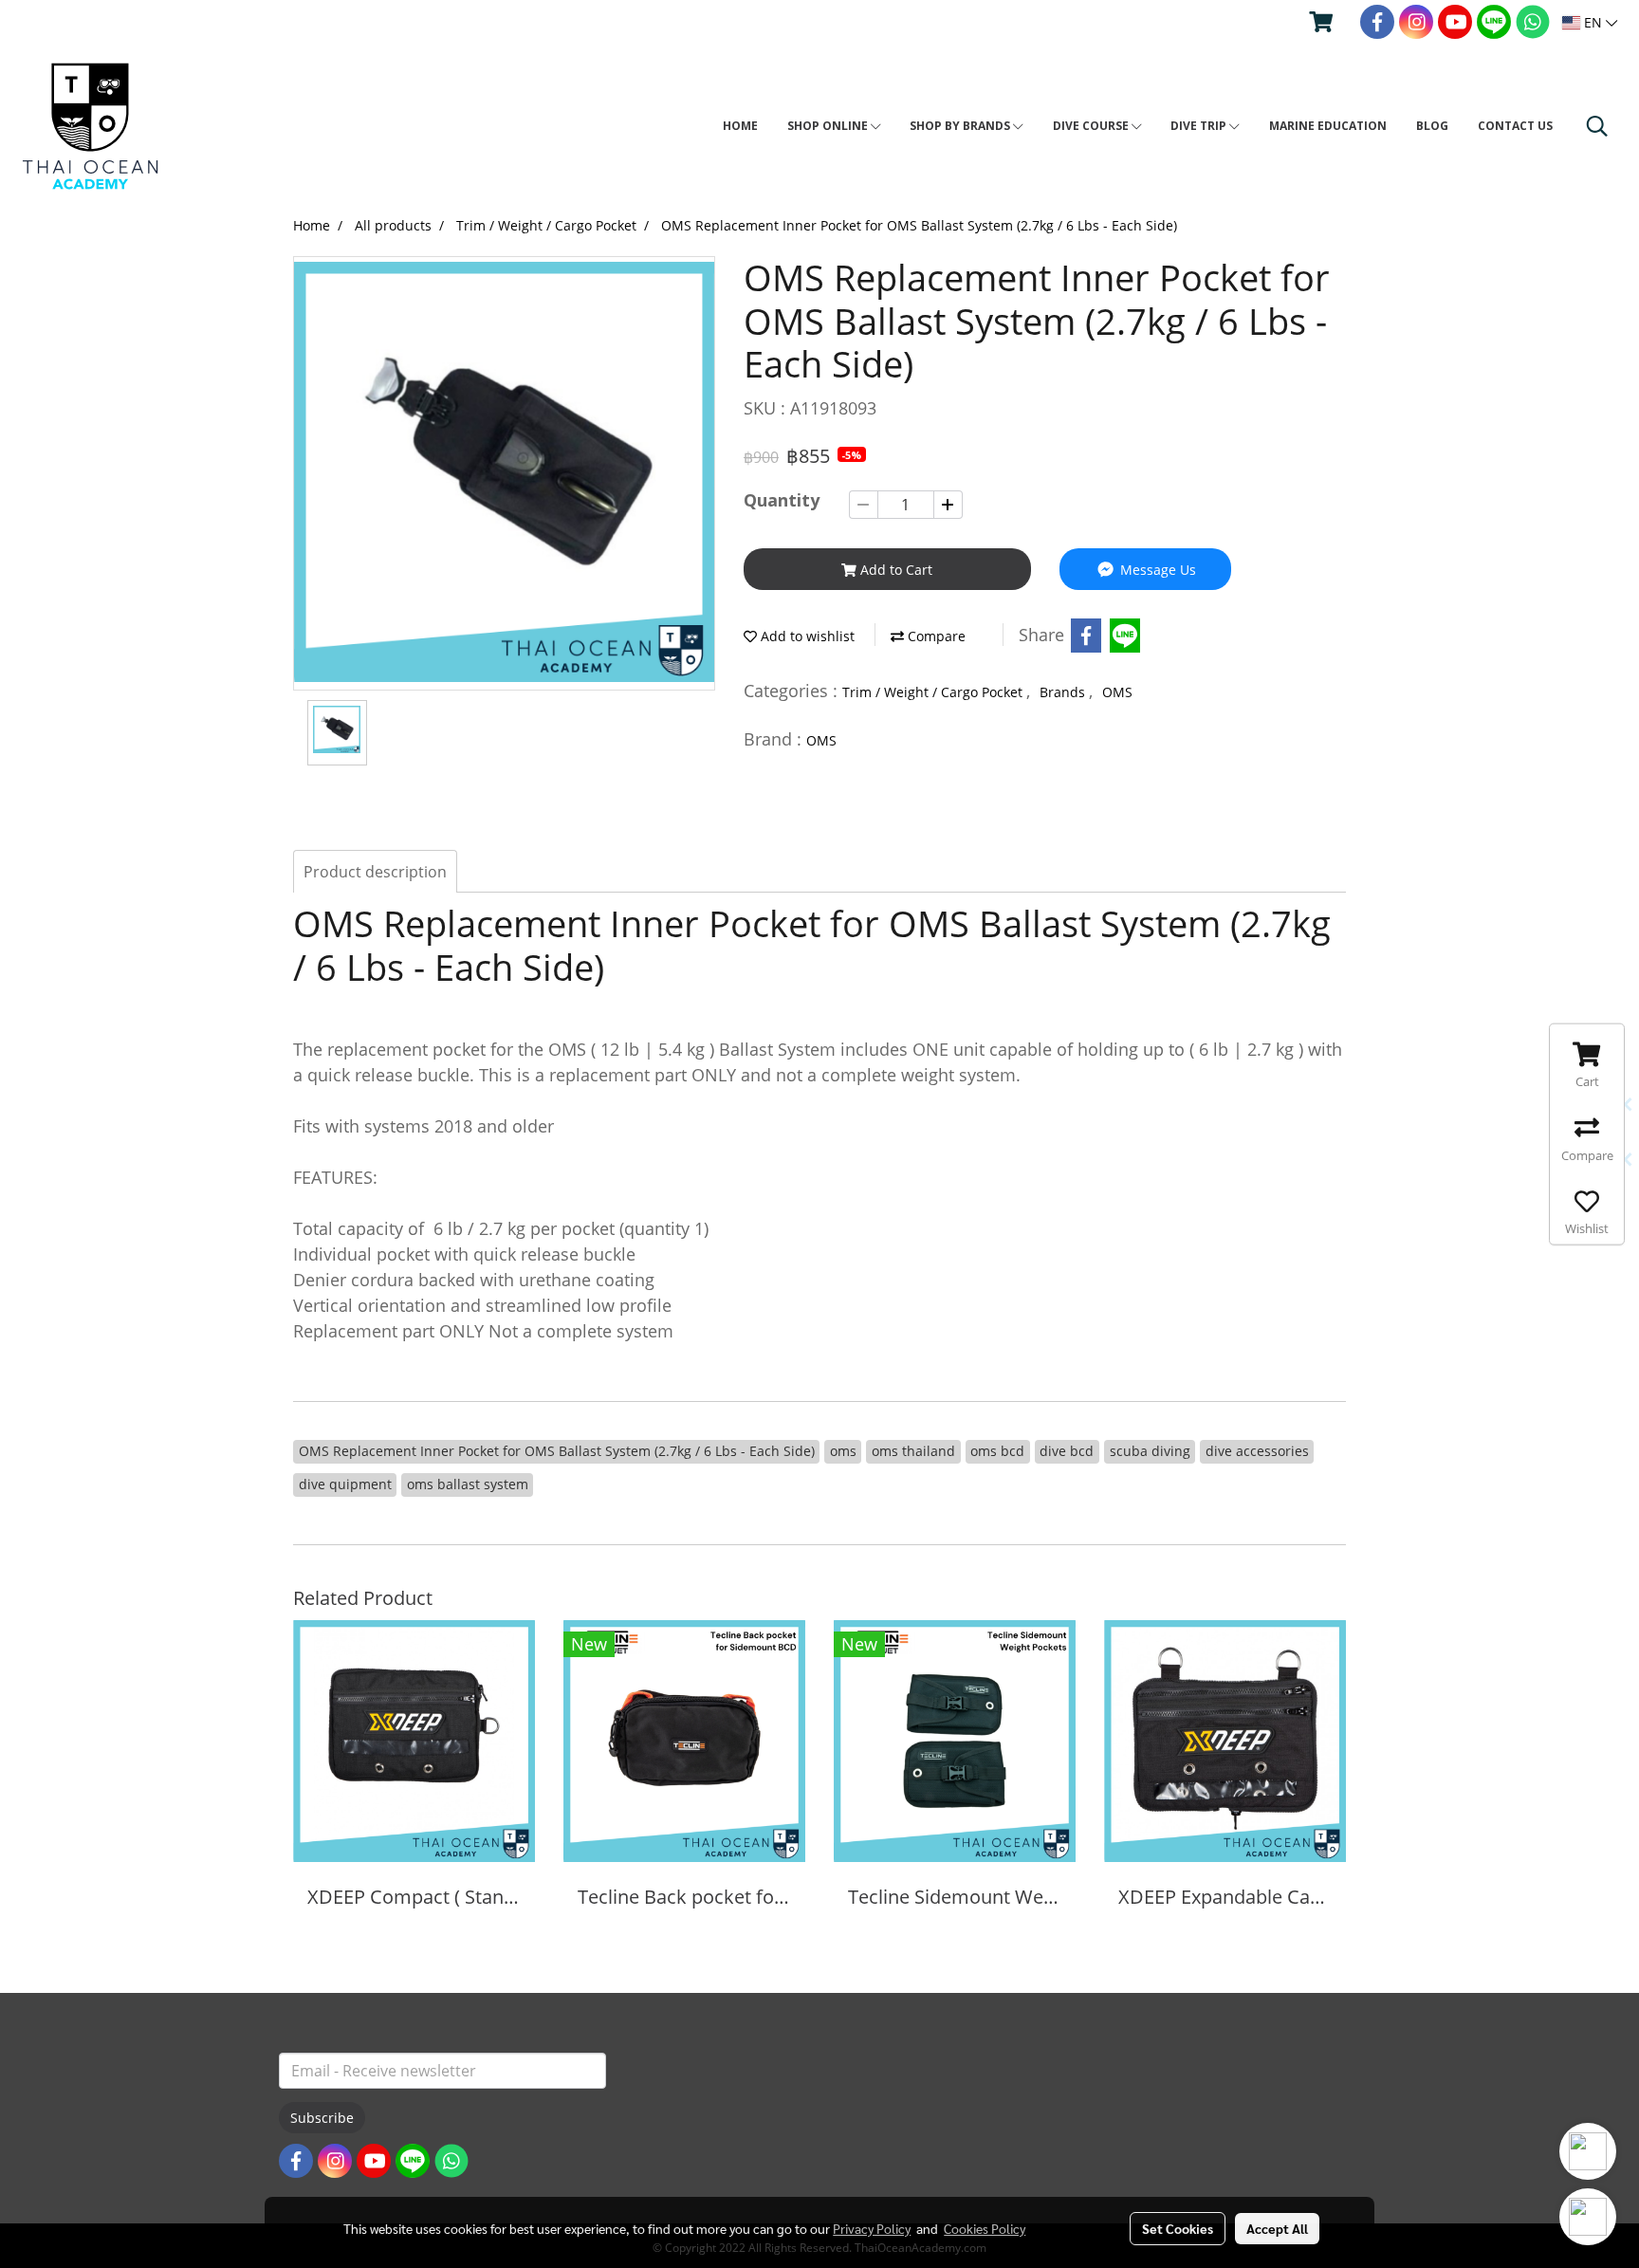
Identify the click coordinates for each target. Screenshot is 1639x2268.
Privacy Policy (872, 2228)
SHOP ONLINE (829, 126)
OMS (1117, 692)
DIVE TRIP (1200, 126)
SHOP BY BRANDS (961, 126)
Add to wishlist (806, 636)
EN (1593, 22)
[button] (1597, 126)
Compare (935, 636)
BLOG (1432, 126)
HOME (740, 126)
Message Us (1156, 570)
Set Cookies (1178, 2228)
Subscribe (322, 2118)
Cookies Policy (985, 2228)
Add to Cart (894, 570)
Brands (1064, 692)
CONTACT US (1515, 126)
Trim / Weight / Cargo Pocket (934, 692)
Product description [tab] (375, 872)
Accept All (1277, 2228)
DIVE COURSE (1092, 126)
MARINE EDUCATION (1328, 126)
